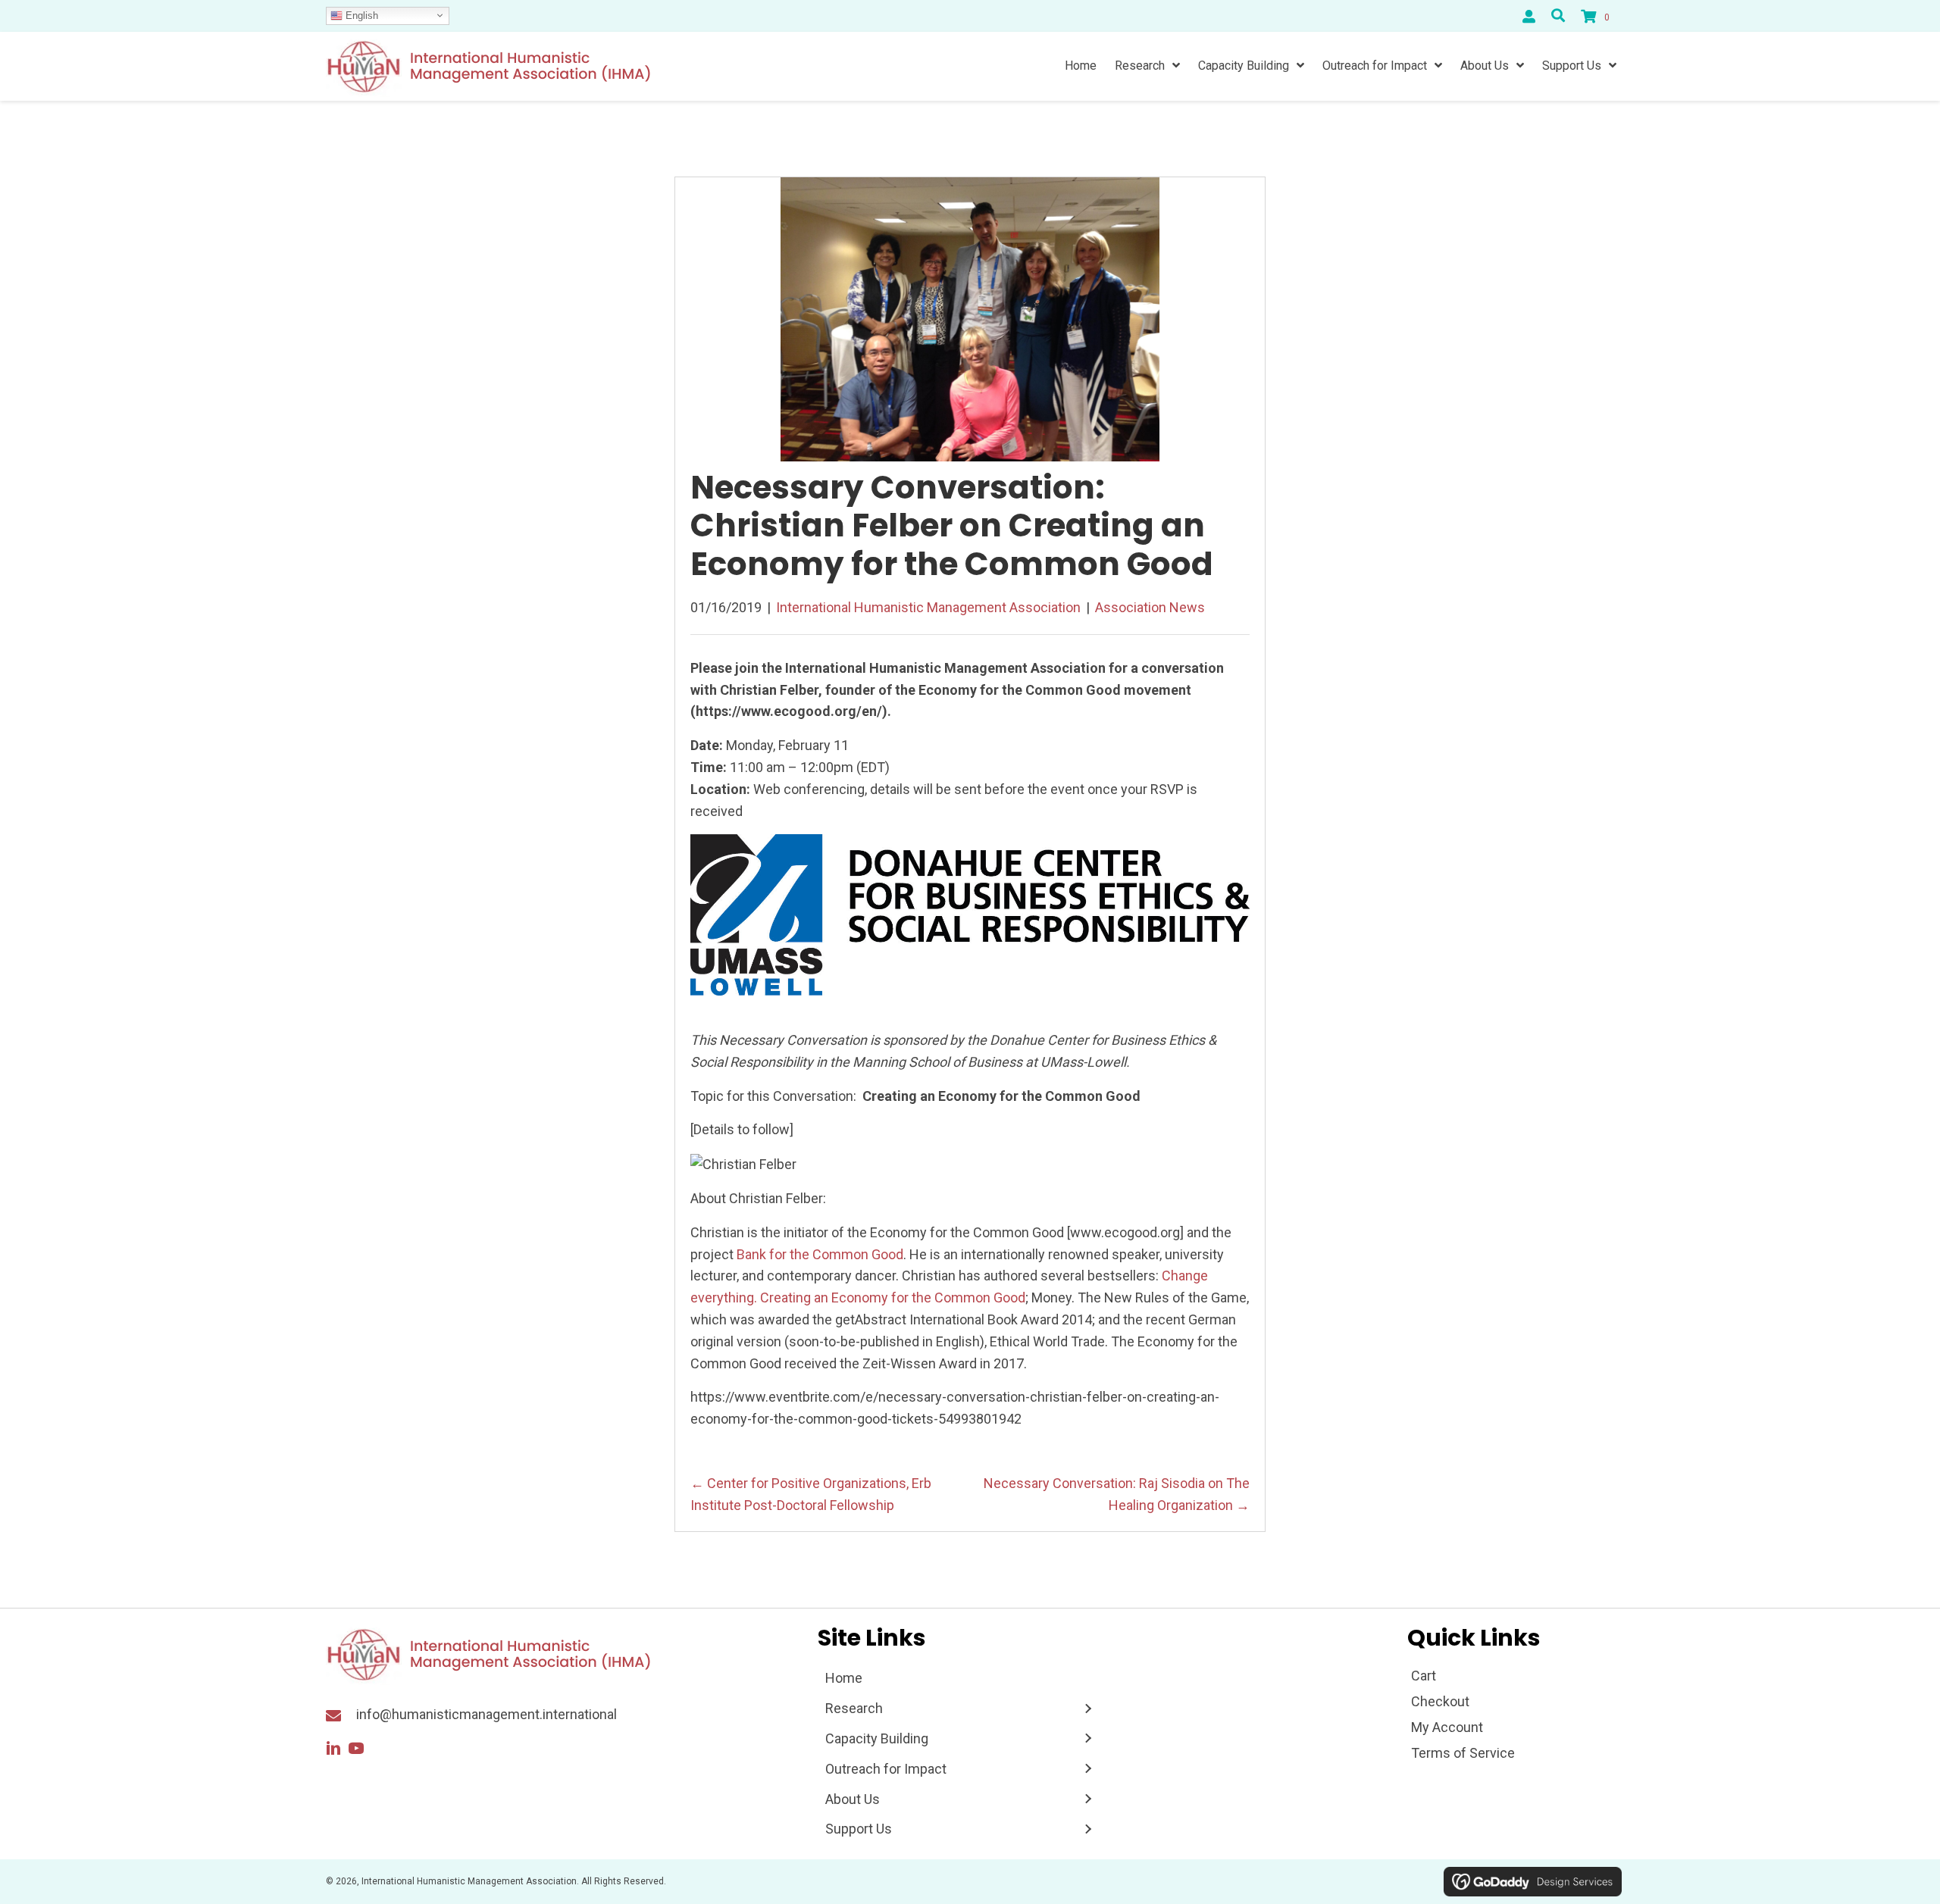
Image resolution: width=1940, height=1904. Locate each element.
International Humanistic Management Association (928, 607)
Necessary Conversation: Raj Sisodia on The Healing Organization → (1117, 1494)
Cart (1424, 1676)
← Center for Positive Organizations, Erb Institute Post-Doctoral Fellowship (811, 1494)
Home (844, 1678)
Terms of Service (1463, 1753)
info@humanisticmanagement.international (487, 1714)
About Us (853, 1799)
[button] (333, 1749)
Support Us (859, 1829)
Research (854, 1708)
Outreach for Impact (886, 1769)
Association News (1150, 607)
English (360, 15)
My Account (1447, 1727)
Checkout (1440, 1701)
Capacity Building (877, 1738)
